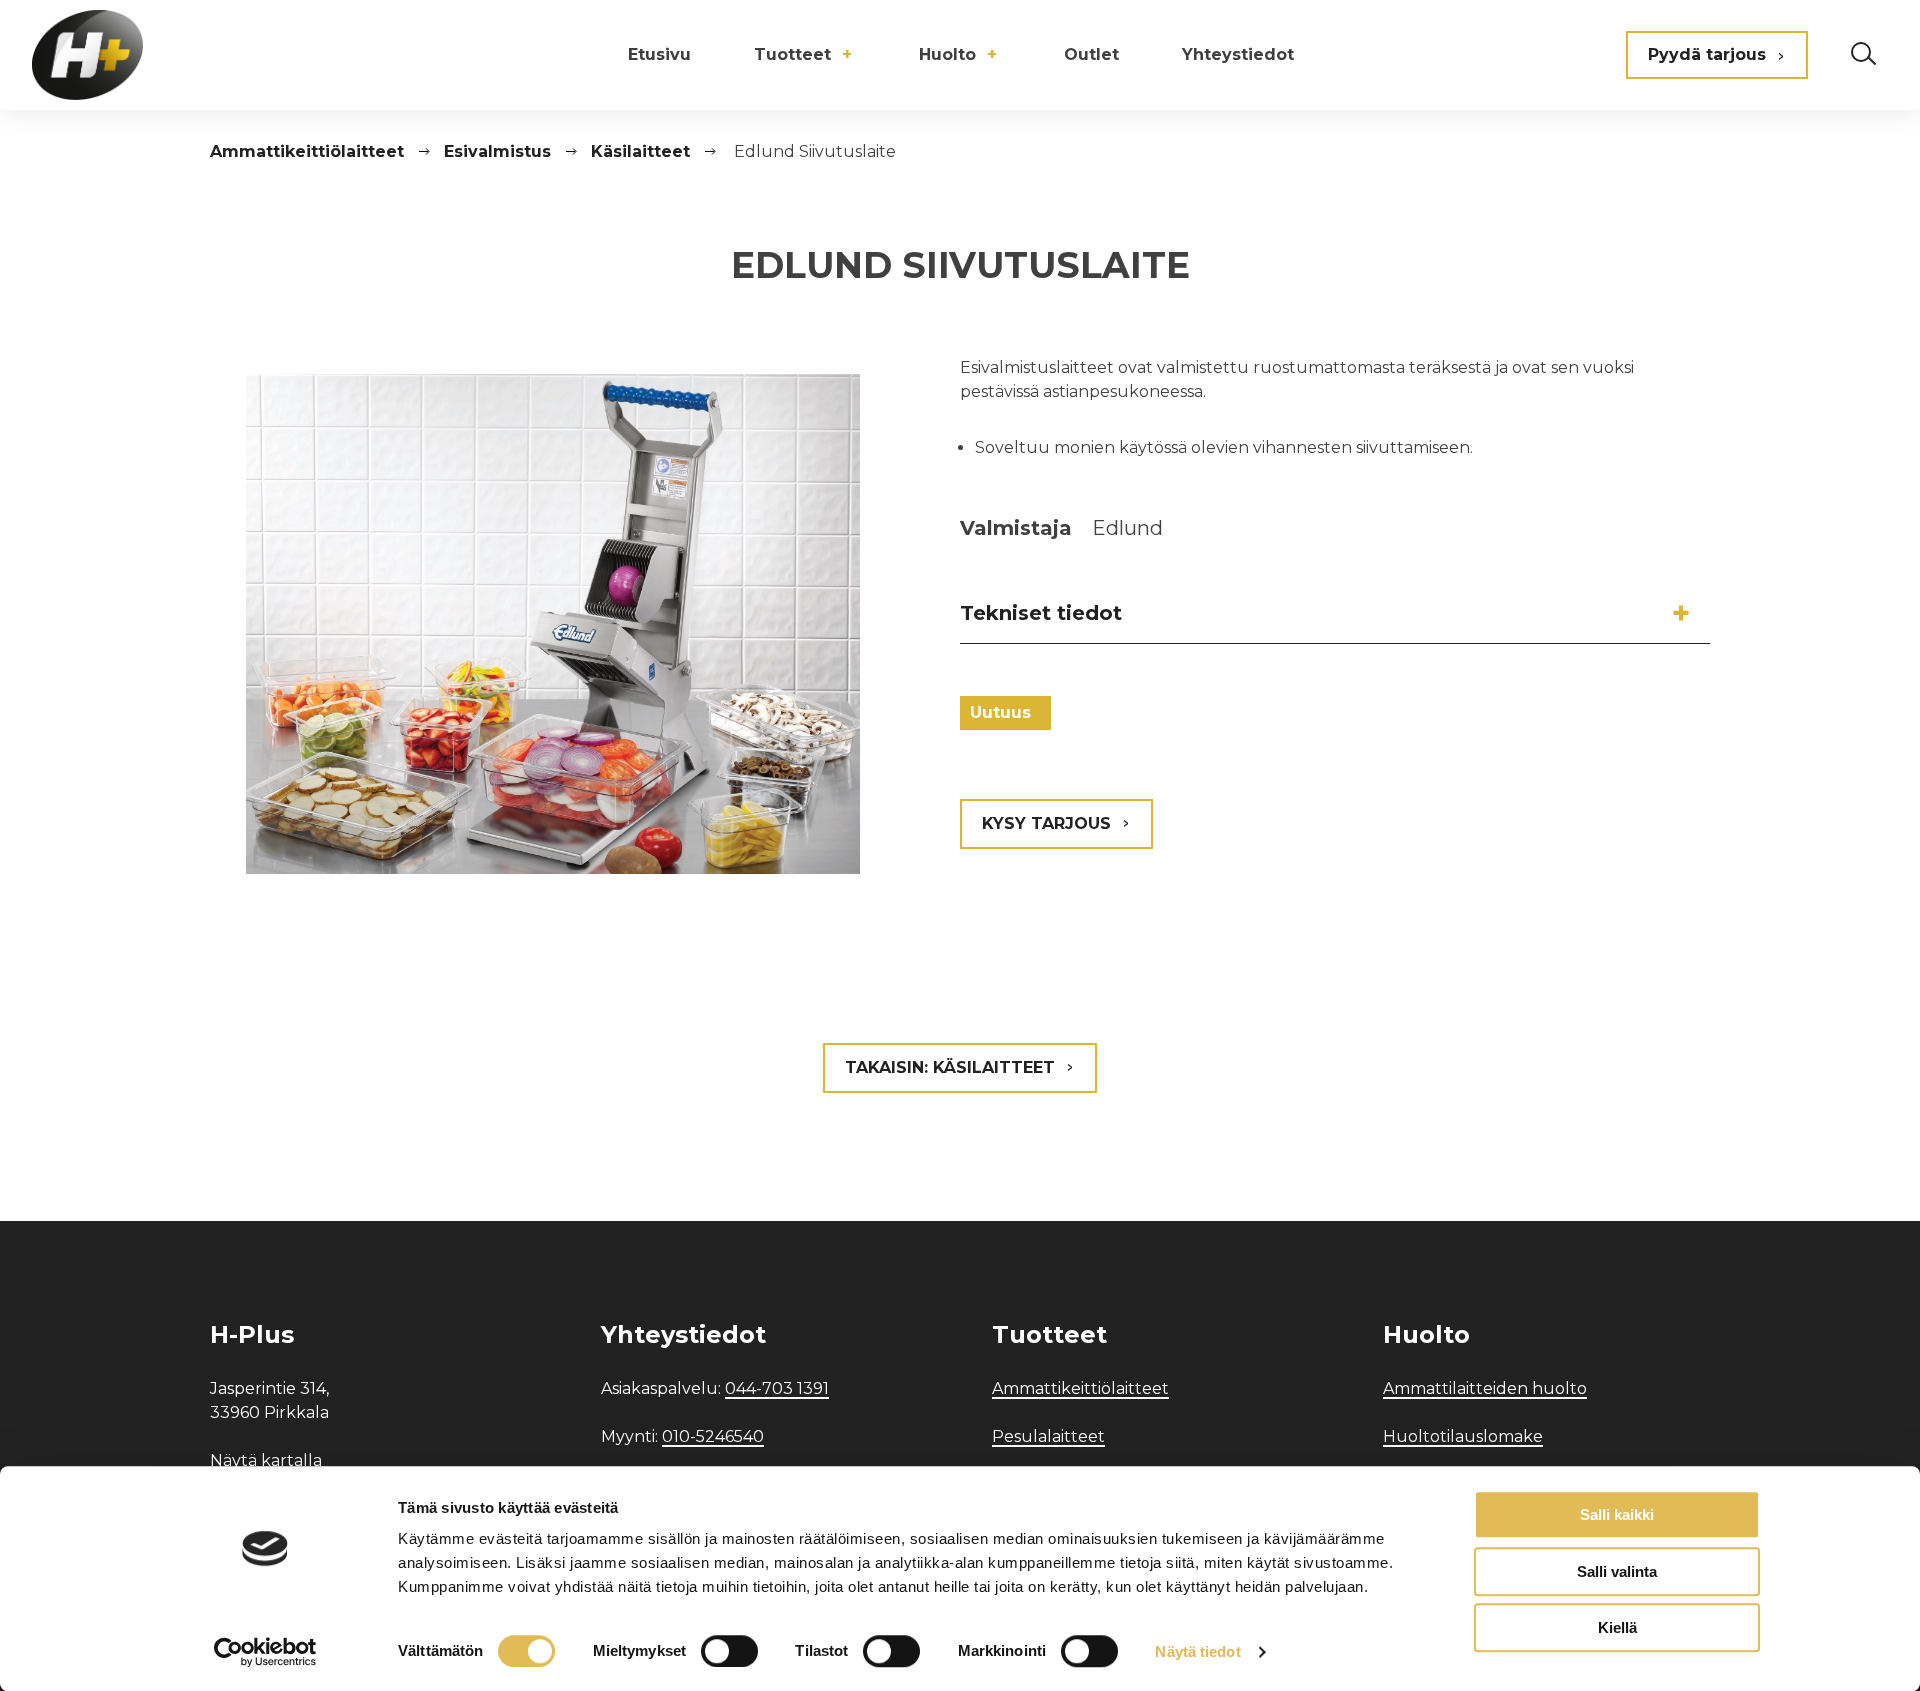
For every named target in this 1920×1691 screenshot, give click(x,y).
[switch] (729, 1651)
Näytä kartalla (266, 1460)
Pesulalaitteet (1048, 1436)
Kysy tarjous (1046, 823)
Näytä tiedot (1197, 1651)
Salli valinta (1617, 1571)
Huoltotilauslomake (1463, 1436)
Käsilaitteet (640, 151)
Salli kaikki (1617, 1514)
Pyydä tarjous (1707, 54)
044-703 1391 (777, 1388)
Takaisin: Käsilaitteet (950, 1067)
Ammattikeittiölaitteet (1080, 1388)
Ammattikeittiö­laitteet (307, 151)
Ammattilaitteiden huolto (1485, 1388)
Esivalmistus (497, 151)
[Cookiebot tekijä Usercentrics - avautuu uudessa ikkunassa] (265, 1652)
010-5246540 (713, 1436)
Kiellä (1617, 1627)
